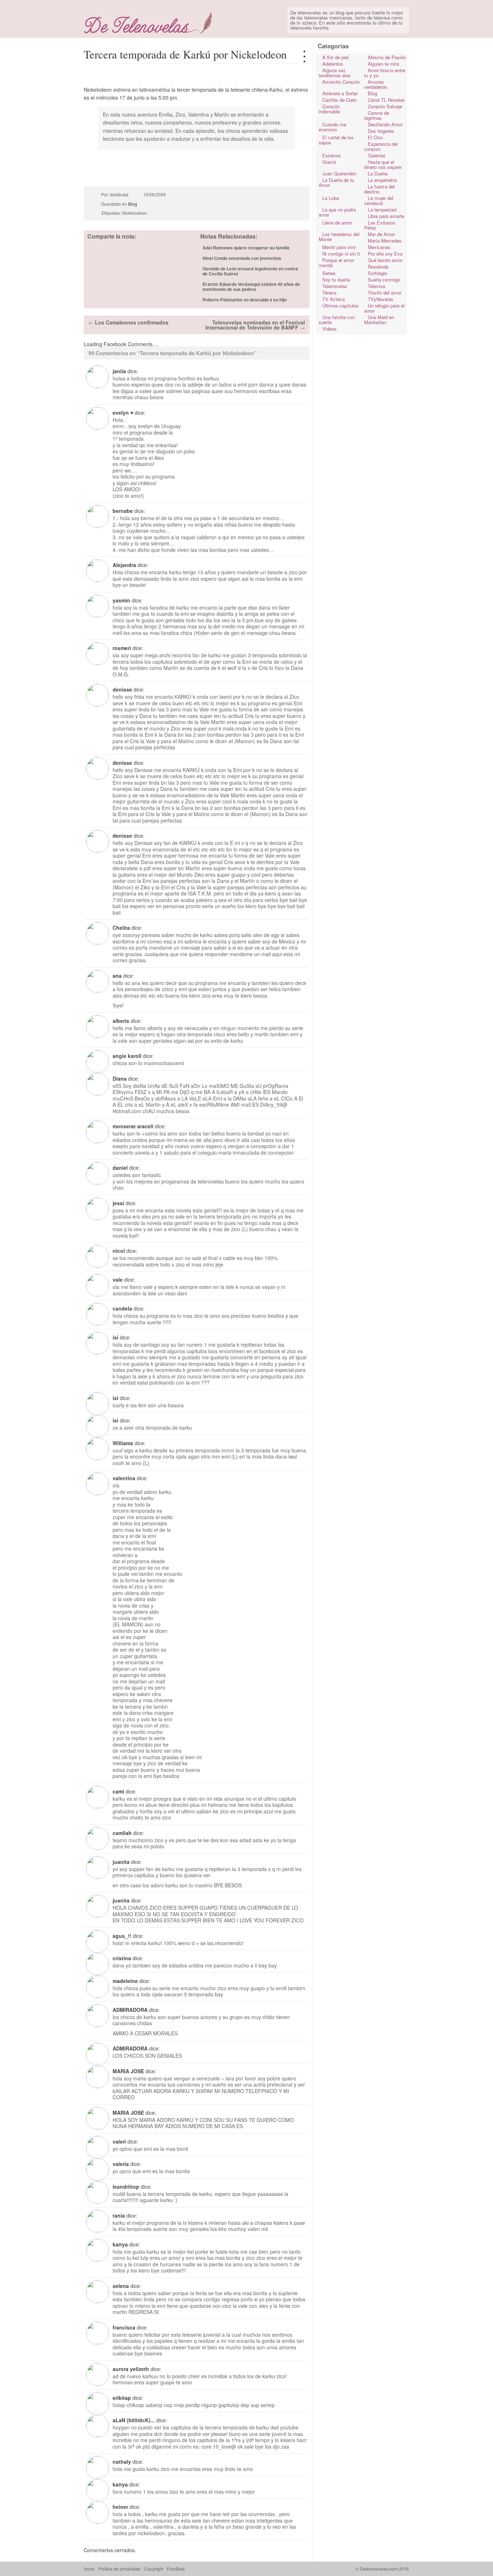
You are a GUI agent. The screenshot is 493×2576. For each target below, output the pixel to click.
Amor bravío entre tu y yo (385, 73)
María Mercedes (385, 241)
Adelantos (333, 64)
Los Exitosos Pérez (380, 225)
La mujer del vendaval (379, 200)
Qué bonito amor (385, 260)
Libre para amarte (386, 216)
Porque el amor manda (336, 263)
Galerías (377, 155)
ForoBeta (176, 2569)
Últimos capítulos (341, 306)
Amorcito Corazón (341, 82)
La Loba (331, 198)
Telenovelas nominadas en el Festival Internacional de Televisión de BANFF (255, 325)
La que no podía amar (337, 212)
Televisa (376, 286)
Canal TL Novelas (386, 100)
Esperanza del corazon (381, 146)
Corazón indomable (329, 109)
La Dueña (378, 173)
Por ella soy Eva (385, 254)
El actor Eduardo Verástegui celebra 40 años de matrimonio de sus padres (251, 287)
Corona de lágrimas (377, 115)
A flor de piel (335, 57)
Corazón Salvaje (385, 106)
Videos (330, 329)
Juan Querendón (339, 173)
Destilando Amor (385, 124)
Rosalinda (378, 267)
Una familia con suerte (337, 320)
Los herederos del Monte (339, 237)
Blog (133, 204)
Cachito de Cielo (339, 100)
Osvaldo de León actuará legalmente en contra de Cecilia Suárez (250, 271)
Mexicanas (379, 247)
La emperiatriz (383, 180)
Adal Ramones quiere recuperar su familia (246, 248)
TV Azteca (333, 299)
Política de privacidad (119, 2569)
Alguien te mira (383, 64)
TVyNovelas (381, 299)
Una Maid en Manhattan (379, 320)
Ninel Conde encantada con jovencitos (242, 258)
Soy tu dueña (336, 280)
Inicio (89, 2569)
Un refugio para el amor (384, 308)
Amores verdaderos (376, 84)
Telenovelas (335, 286)
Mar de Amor (381, 234)
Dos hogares (381, 131)
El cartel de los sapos (336, 140)
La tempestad (382, 210)
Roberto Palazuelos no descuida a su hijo (245, 300)
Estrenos (332, 155)
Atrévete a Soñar (340, 93)
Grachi (329, 162)
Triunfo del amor (385, 293)
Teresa (329, 293)
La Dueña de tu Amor (336, 182)
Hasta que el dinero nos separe (383, 164)
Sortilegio (378, 273)
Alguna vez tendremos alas (335, 73)
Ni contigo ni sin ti (341, 254)
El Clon (375, 137)
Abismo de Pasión (387, 57)
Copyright (154, 2569)
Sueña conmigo (384, 280)
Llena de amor (337, 223)
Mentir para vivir (339, 247)
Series (329, 273)
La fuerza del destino (379, 189)
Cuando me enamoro (332, 127)
